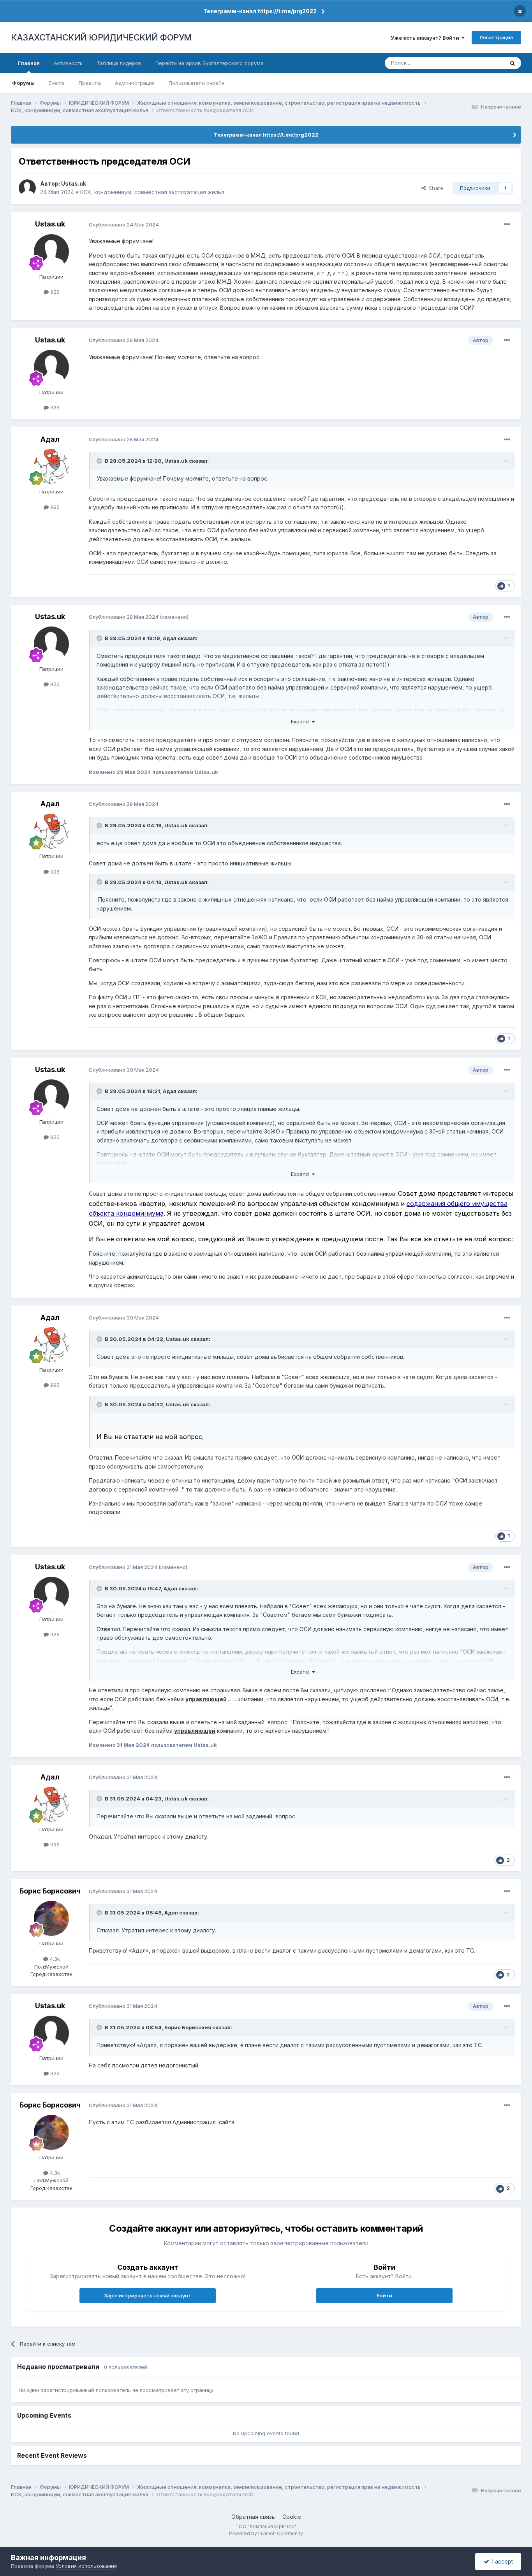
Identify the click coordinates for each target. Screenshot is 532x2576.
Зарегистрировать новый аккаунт (148, 2295)
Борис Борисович (50, 1891)
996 (54, 507)
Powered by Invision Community (266, 2533)
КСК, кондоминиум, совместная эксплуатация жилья (152, 192)
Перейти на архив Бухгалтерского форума (210, 63)
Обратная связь (253, 2517)
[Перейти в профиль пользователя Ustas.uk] (27, 188)
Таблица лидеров (119, 63)
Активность (68, 63)
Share (434, 188)
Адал (50, 439)
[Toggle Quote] (100, 461)
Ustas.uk (74, 183)
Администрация (135, 83)
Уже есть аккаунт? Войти (426, 38)
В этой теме (480, 63)
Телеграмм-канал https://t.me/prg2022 (260, 11)
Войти (384, 2295)
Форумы (23, 83)
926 (54, 292)
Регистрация (496, 37)
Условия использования (86, 2566)
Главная (29, 63)
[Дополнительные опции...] (507, 225)
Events (57, 83)
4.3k (54, 1959)
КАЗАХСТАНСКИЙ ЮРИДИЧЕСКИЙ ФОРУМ (101, 37)
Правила (90, 83)
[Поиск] (513, 63)
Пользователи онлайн (196, 83)
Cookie (292, 2517)
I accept (501, 2561)
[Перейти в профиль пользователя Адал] (51, 467)
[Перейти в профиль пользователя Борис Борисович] (51, 1918)
